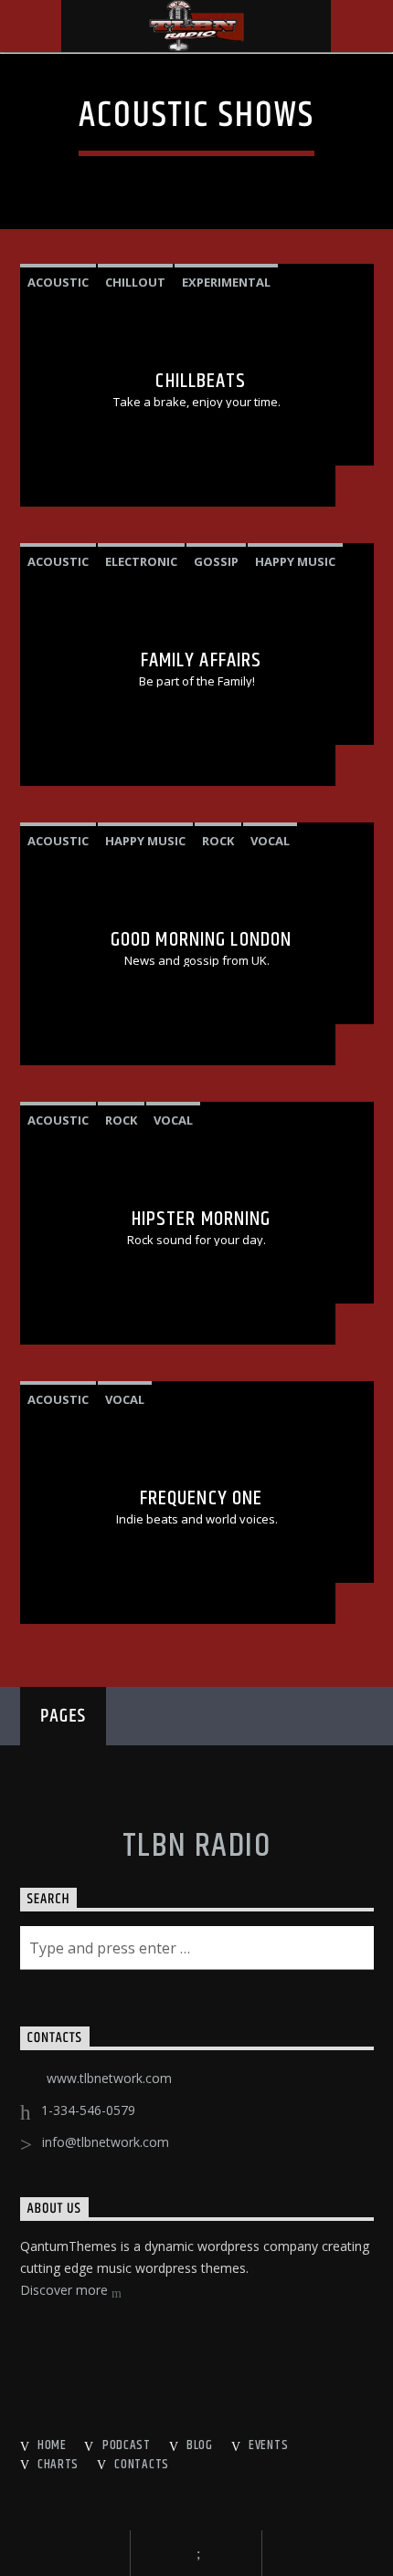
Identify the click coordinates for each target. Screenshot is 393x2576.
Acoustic (58, 282)
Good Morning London (201, 940)
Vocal (270, 841)
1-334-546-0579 (88, 2110)
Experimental (226, 282)
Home (52, 2445)
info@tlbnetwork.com (106, 2142)
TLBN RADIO (196, 1847)
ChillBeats (201, 381)
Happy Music (295, 561)
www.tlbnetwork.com (109, 2078)
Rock (218, 841)
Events (268, 2445)
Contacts (142, 2465)
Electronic (141, 561)
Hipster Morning (202, 1219)
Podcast (127, 2445)
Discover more (66, 2290)
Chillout (135, 282)
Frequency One (202, 1498)
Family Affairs (202, 660)
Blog (200, 2445)
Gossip (216, 561)
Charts (58, 2465)
